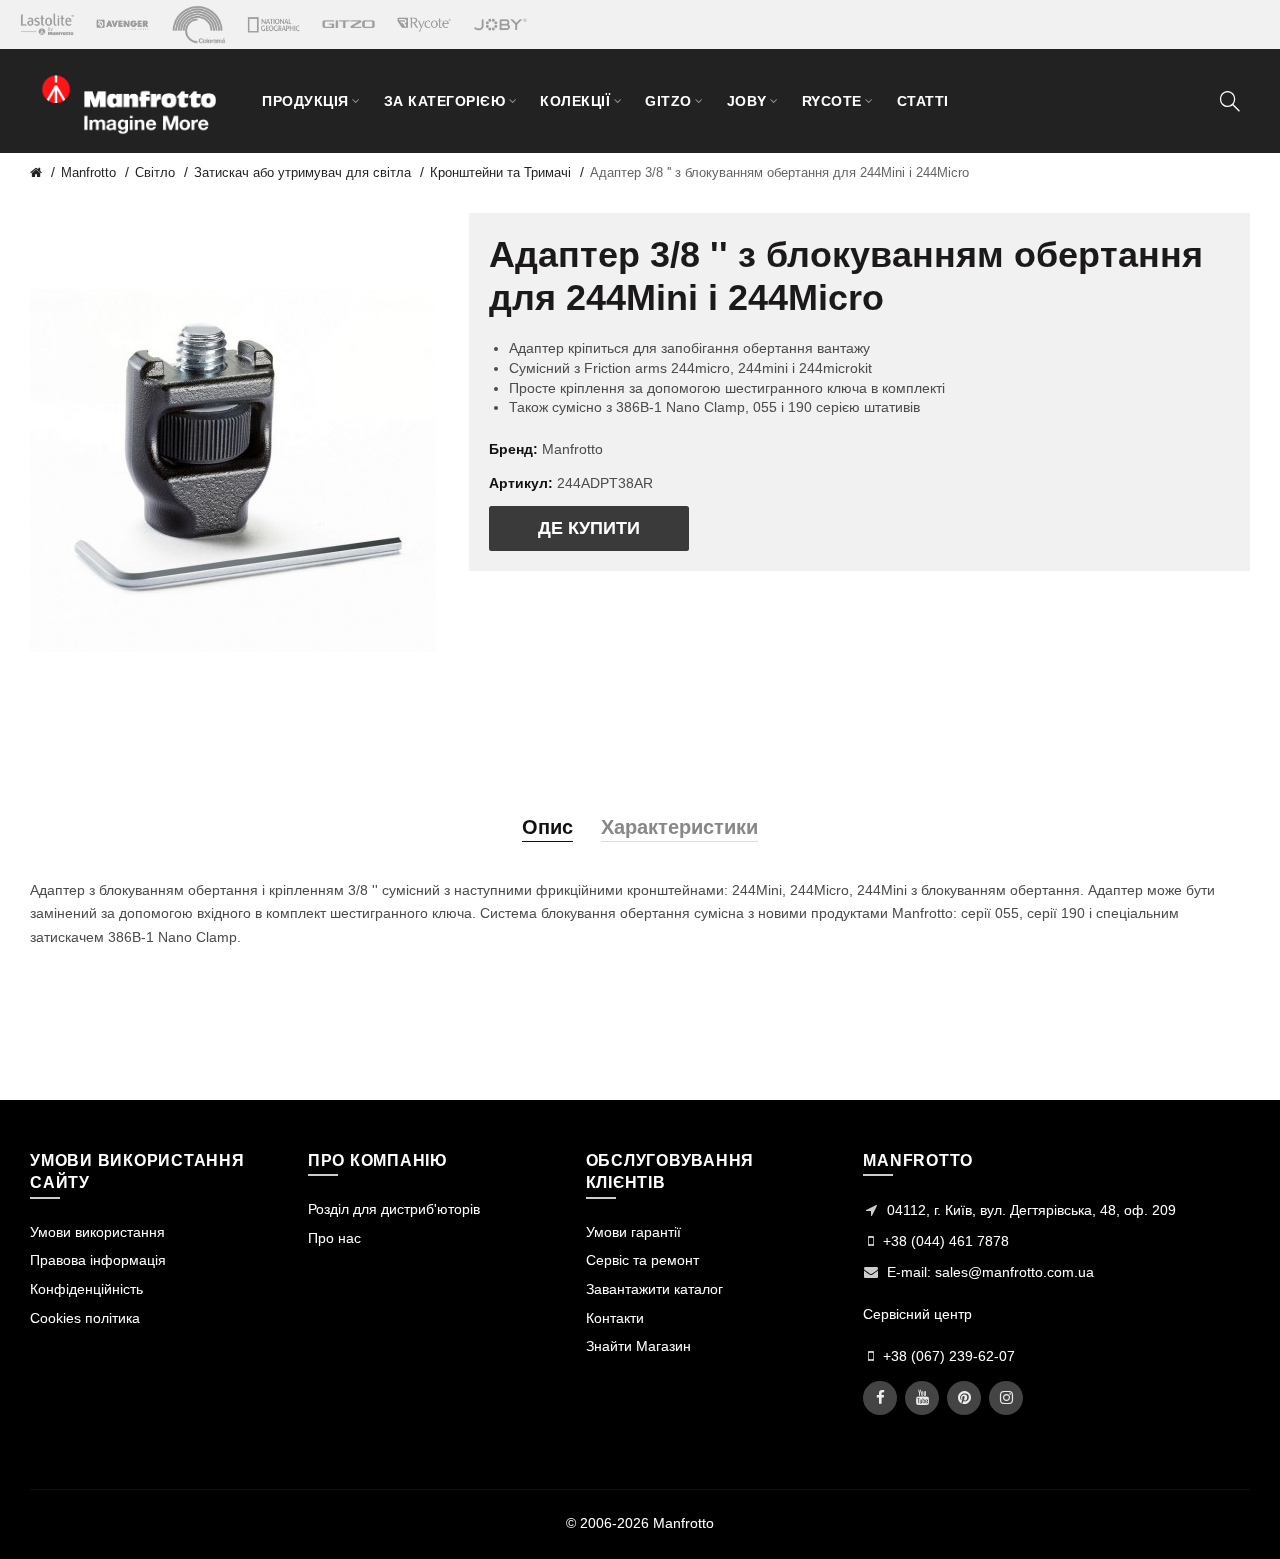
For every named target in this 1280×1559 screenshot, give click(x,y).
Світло (155, 172)
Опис (547, 827)
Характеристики (679, 827)
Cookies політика (85, 1318)
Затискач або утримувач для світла (302, 172)
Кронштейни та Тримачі (500, 172)
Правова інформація (98, 1260)
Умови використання (97, 1232)
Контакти (615, 1318)
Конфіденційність (86, 1289)
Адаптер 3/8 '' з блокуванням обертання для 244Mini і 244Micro (779, 172)
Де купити (589, 528)
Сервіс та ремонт (642, 1260)
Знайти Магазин (638, 1346)
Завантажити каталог (654, 1289)
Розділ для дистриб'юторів (394, 1209)
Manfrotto (88, 172)
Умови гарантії (633, 1232)
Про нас (334, 1238)
